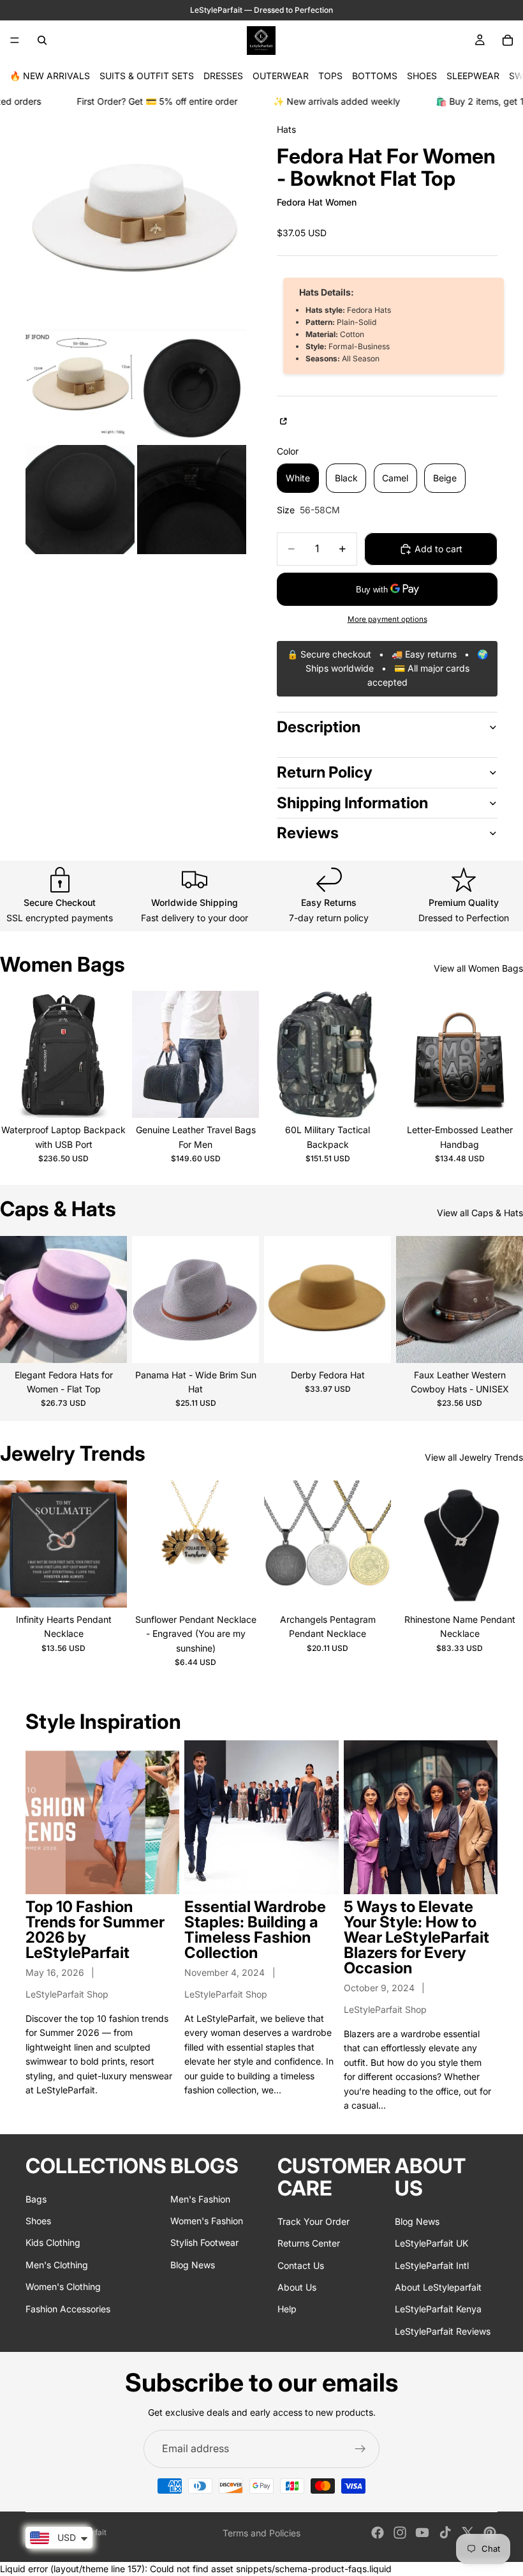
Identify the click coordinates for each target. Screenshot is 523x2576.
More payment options (387, 619)
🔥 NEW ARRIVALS (50, 76)
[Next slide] (113, 1055)
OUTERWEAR (281, 76)
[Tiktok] (445, 2533)
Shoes (38, 2221)
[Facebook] (378, 2533)
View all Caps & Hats (480, 1213)
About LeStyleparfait (438, 2287)
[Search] (42, 40)
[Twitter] (468, 2533)
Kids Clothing (53, 2243)
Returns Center (309, 2243)
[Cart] (508, 40)
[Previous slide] (14, 1055)
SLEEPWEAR (473, 76)
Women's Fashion (207, 2221)
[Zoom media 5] (192, 500)
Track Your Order (313, 2221)
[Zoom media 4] (80, 500)
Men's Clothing (57, 2265)
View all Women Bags (478, 968)
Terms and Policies (261, 2533)
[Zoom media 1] (136, 220)
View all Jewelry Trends (474, 1457)
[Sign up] (360, 2449)
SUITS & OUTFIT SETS (147, 76)
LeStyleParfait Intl (432, 2265)
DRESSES (223, 76)
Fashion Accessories (68, 2309)
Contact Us (301, 2265)
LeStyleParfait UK (431, 2243)
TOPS (330, 76)
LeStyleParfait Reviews (443, 2331)
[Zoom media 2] (80, 388)
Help (287, 2309)
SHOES (422, 76)
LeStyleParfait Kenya (438, 2309)
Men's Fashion (200, 2199)
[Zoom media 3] (192, 388)
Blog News (193, 2265)
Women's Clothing (63, 2286)
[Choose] (107, 1099)
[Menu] (15, 40)
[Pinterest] (490, 2533)
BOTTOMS (375, 76)
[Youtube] (422, 2533)
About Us (297, 2287)
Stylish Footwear (204, 2243)
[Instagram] (400, 2533)
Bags (36, 2199)
